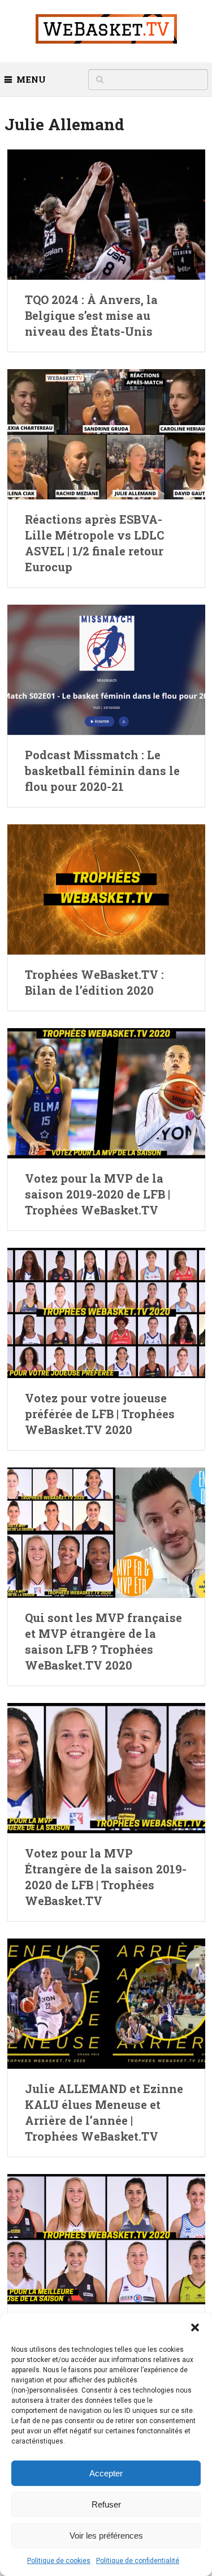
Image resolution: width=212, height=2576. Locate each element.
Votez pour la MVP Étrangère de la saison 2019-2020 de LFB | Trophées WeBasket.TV (106, 1877)
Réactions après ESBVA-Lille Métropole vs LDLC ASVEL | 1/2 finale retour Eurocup (94, 543)
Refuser (106, 2504)
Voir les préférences (106, 2536)
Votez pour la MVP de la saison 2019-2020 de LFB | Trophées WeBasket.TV (98, 1194)
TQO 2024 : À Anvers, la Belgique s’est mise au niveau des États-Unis (91, 315)
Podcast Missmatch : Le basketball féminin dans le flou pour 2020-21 (102, 771)
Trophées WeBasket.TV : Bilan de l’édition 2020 (94, 982)
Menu (31, 79)
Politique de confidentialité (138, 2561)
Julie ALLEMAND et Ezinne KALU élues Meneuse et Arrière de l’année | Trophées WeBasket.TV (104, 2112)
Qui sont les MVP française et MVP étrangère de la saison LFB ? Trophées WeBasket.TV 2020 (103, 1641)
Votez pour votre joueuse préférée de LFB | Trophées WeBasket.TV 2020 (100, 1414)
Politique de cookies (59, 2561)
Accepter (106, 2473)
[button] (195, 2327)
